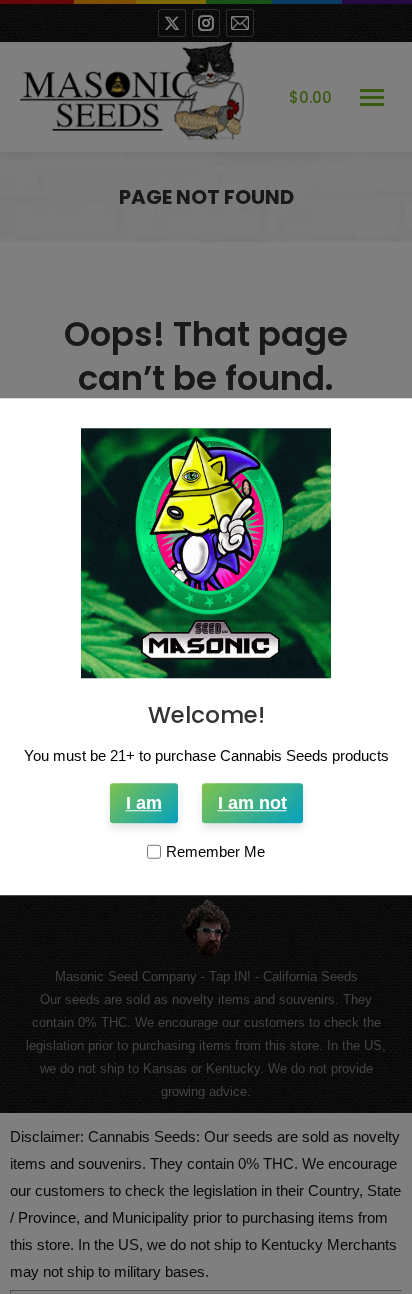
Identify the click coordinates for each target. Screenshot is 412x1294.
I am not (252, 804)
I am (144, 804)
